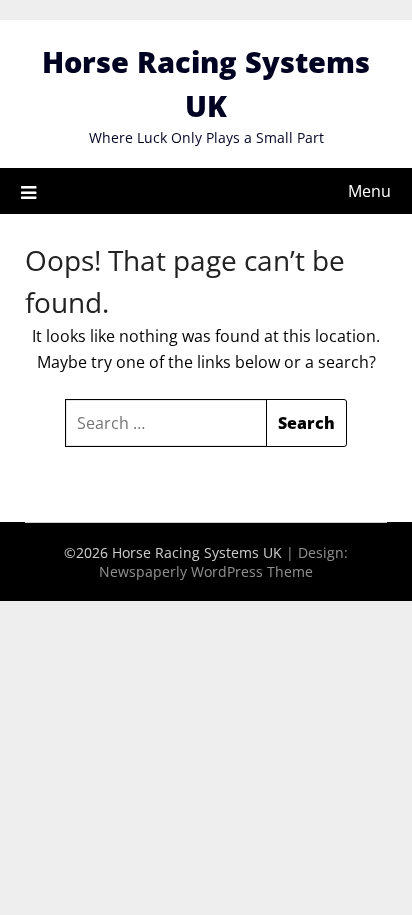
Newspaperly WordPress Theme (206, 571)
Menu (369, 191)
